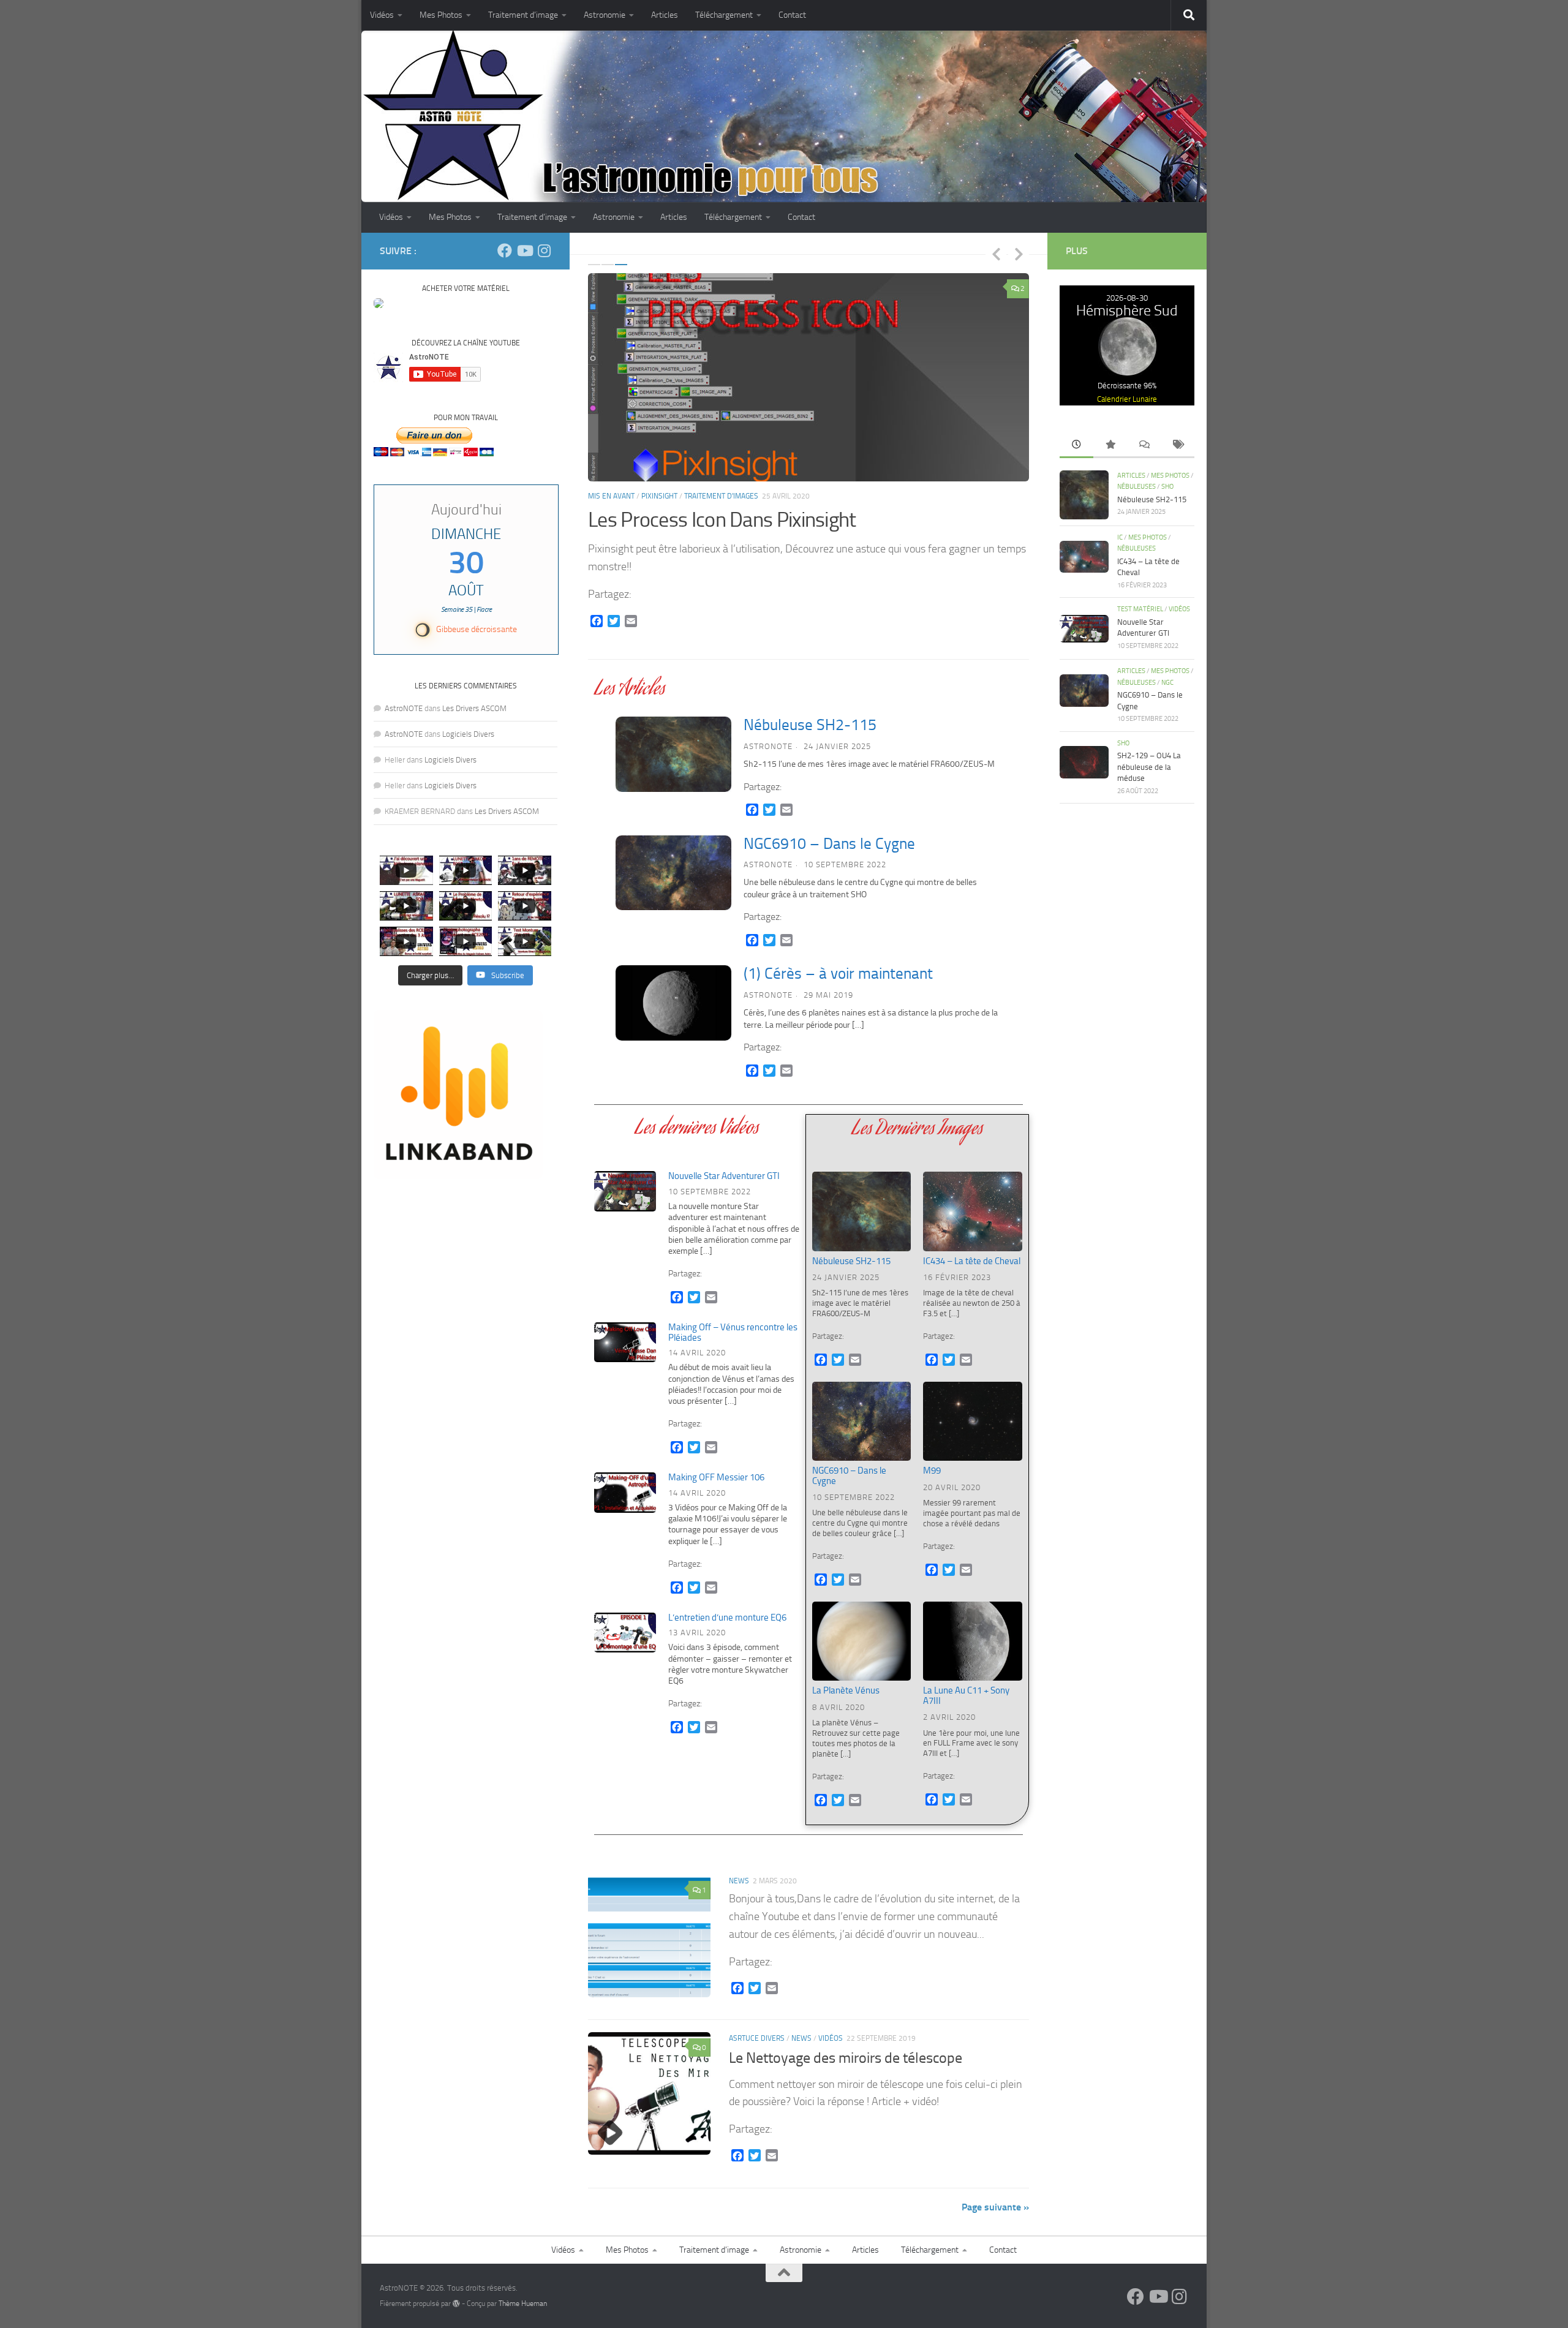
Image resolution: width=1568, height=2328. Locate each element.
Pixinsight (659, 496)
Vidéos (382, 15)
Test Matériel (1140, 609)
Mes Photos (441, 15)
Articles (665, 15)
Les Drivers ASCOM (474, 708)
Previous (996, 254)
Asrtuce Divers (757, 2038)
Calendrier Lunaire (1127, 399)
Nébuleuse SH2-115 (810, 725)
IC (1120, 537)
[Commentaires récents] (1144, 446)
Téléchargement (724, 15)
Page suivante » (995, 2207)
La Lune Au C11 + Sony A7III (966, 1696)
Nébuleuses (1136, 487)
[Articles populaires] (1110, 446)
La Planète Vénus (846, 1690)
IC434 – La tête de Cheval (972, 1261)
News (739, 1881)
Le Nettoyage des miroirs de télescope (846, 2058)
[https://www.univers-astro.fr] (379, 305)
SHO (1167, 487)
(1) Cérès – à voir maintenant (838, 974)
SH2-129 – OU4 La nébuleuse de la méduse (1149, 767)
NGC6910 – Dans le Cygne (829, 844)
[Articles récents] (1076, 446)
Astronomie (605, 15)
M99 (932, 1471)
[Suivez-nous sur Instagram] (544, 251)
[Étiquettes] (1178, 446)
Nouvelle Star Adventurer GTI (724, 1176)
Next (1019, 254)
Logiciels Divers (468, 734)
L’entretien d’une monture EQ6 (727, 1618)
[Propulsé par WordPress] (456, 2304)
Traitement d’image (523, 15)
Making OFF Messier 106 (716, 1477)
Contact (792, 15)
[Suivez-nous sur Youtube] (524, 251)
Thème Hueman (523, 2304)
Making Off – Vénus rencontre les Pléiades (733, 1332)
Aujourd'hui (466, 510)
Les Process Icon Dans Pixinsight (722, 520)
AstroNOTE (768, 746)
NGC (1167, 683)
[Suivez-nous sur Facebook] (505, 251)
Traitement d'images (721, 496)
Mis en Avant (611, 496)
